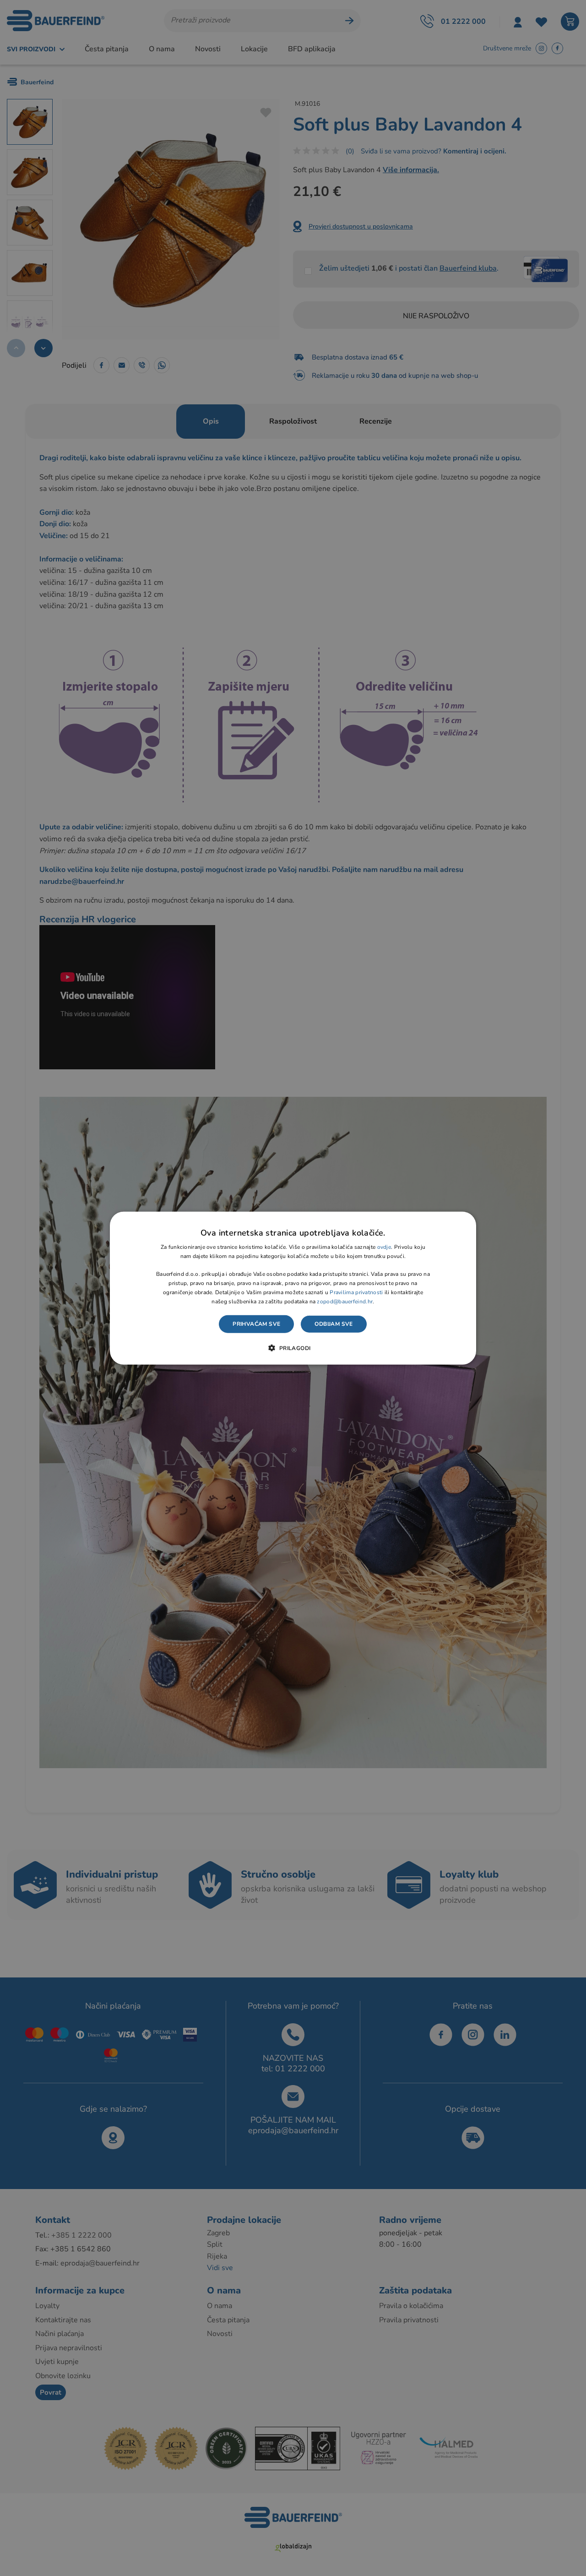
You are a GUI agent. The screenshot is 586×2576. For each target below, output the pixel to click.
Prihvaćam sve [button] (256, 1324)
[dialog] (293, 1288)
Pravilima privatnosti (356, 1292)
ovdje (384, 1247)
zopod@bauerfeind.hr (345, 1301)
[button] (293, 1348)
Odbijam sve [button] (334, 1324)
